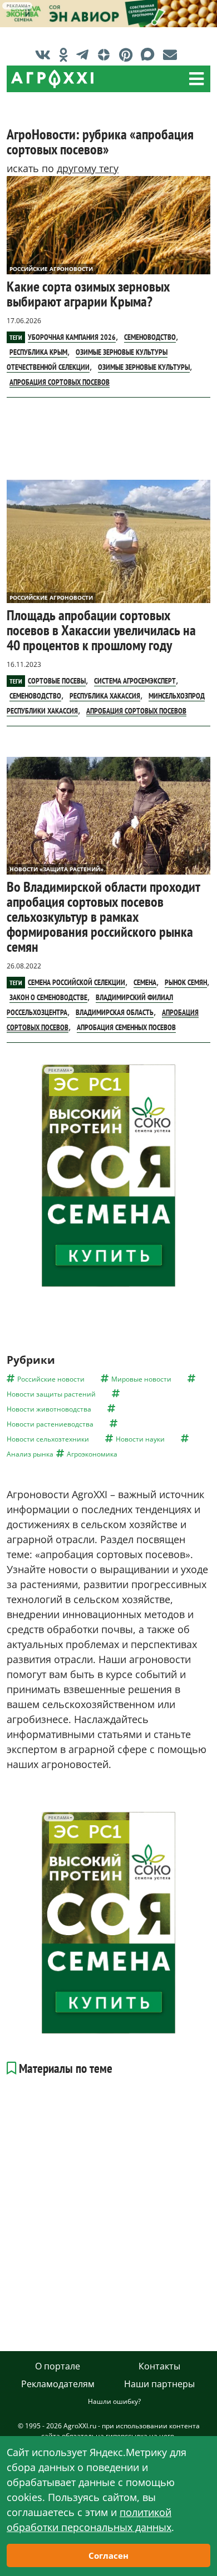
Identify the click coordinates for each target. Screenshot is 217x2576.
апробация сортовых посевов (60, 382)
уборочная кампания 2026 (72, 337)
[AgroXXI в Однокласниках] (66, 54)
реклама (17, 6)
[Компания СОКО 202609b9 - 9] (108, 1175)
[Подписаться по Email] (173, 54)
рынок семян (186, 982)
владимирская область (115, 1012)
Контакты (159, 2366)
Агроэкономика (92, 1454)
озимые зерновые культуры (144, 367)
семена (145, 982)
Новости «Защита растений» (56, 869)
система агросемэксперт (135, 681)
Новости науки (140, 1439)
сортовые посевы (57, 681)
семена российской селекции (77, 982)
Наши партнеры (159, 2384)
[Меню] (196, 79)
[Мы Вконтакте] (46, 54)
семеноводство (150, 337)
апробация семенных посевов (126, 1027)
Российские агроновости (51, 269)
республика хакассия (105, 696)
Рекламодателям (58, 2384)
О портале (58, 2366)
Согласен (108, 2555)
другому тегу (88, 168)
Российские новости (51, 1379)
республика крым (38, 352)
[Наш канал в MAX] (151, 54)
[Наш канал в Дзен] (107, 54)
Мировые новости (141, 1379)
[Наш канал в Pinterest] (129, 54)
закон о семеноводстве (48, 997)
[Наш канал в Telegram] (85, 54)
